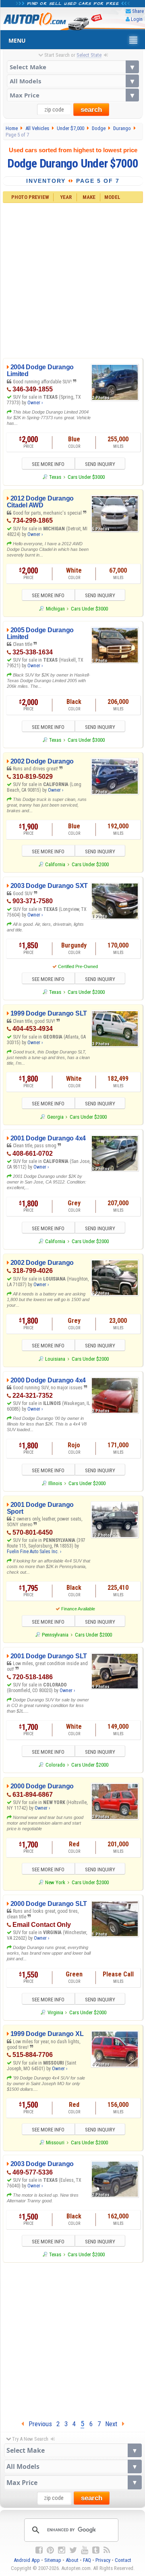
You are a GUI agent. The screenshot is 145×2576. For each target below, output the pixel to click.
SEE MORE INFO (48, 464)
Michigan (55, 609)
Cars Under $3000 (86, 477)
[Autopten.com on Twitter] (73, 2550)
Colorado (55, 1765)
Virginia (55, 2012)
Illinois (55, 1483)
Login (137, 19)
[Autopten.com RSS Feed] (107, 2550)
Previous (38, 2424)
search (91, 110)
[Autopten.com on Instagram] (62, 2550)
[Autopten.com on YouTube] (85, 2550)
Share (138, 11)
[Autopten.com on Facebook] (39, 2550)
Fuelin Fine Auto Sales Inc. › (34, 1552)
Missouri (55, 2143)
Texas (55, 477)
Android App (27, 2560)
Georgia (55, 1117)
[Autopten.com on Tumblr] (96, 2550)
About (72, 2560)
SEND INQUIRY (100, 464)
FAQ (87, 2560)
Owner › (35, 403)
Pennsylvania (55, 1635)
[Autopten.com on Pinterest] (50, 2550)
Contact (123, 2560)
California (55, 864)
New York (55, 1882)
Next (114, 2424)
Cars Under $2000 (90, 864)
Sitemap (53, 2560)
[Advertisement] (72, 279)
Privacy (103, 2560)
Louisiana (55, 1359)
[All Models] (73, 81)
